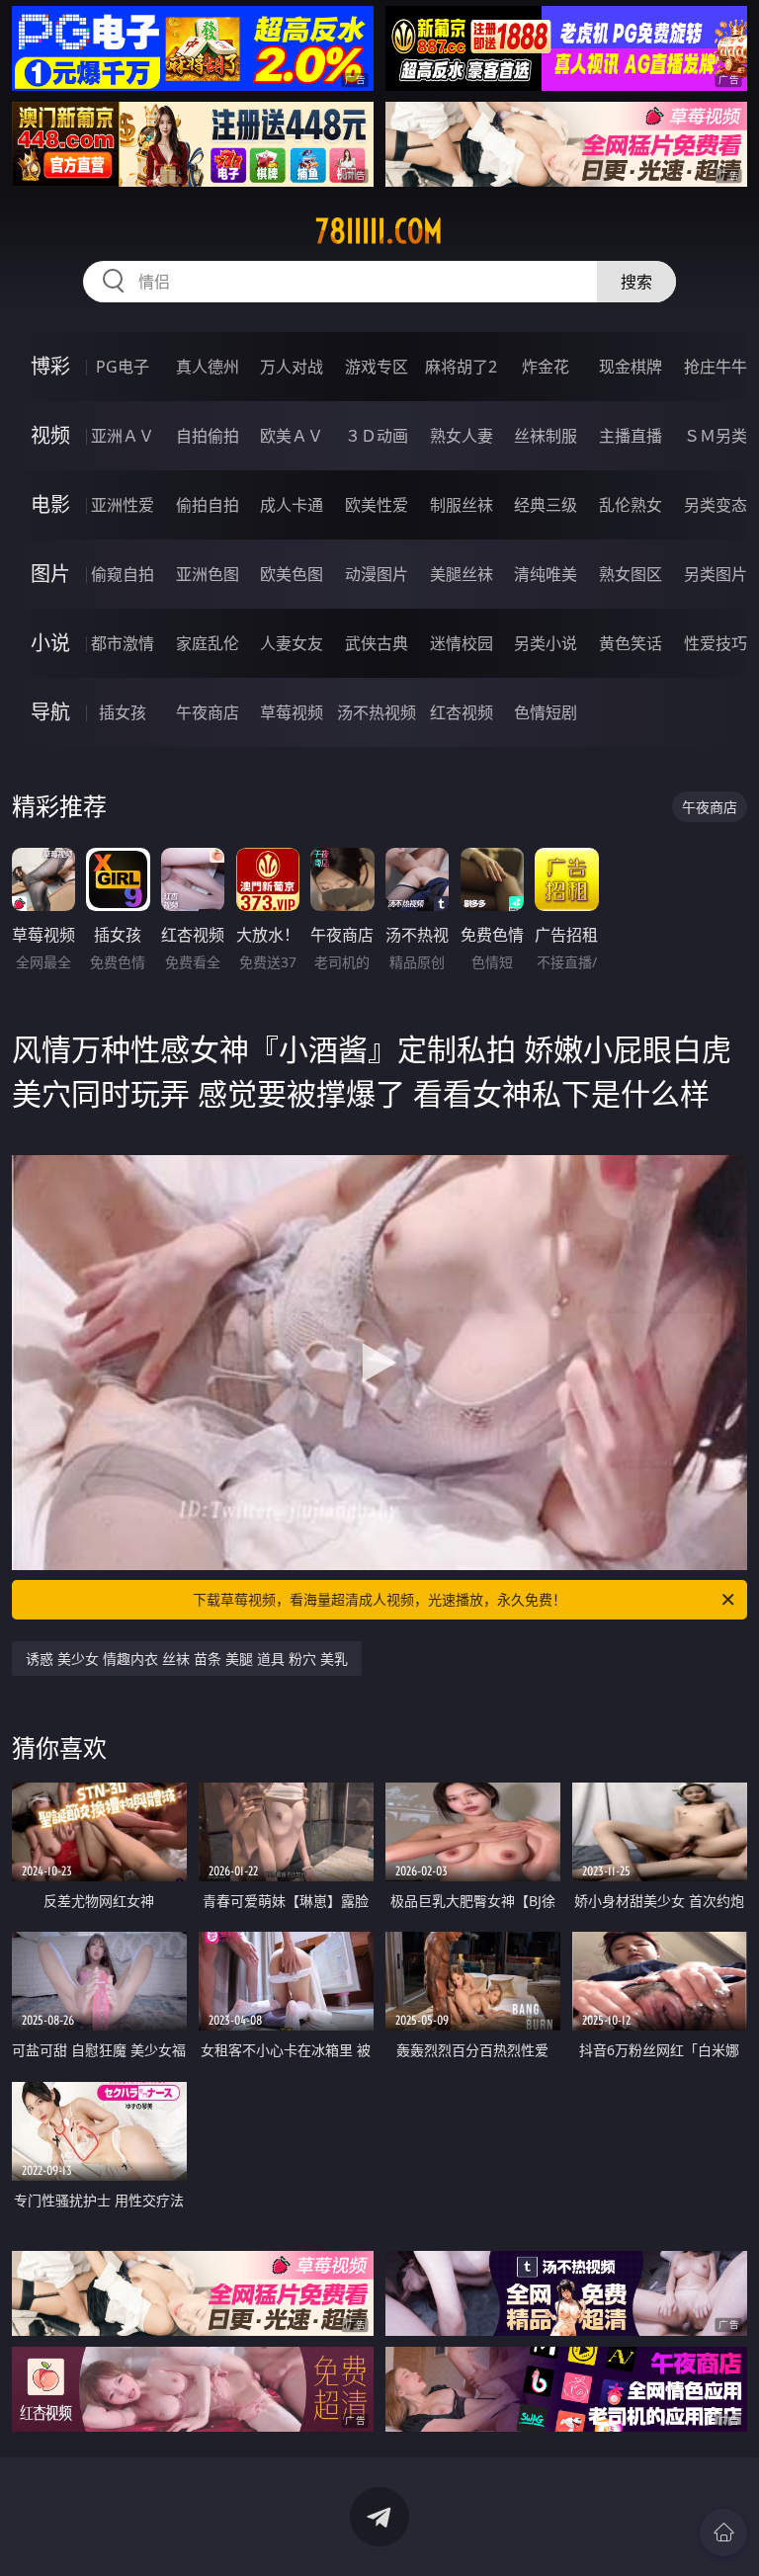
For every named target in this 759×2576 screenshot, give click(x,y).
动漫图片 (377, 574)
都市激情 (123, 643)
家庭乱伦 (208, 643)
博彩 (50, 366)
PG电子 (123, 367)
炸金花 (546, 367)
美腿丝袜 (462, 574)
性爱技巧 (716, 643)
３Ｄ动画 (377, 436)
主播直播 (631, 436)
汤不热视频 (377, 712)
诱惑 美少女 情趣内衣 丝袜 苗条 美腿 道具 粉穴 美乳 (187, 1659)
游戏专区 (377, 367)
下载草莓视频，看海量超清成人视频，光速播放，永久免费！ (379, 1599)
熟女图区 (631, 574)
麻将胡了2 (461, 367)
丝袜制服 (546, 436)
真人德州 (208, 367)
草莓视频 (292, 712)
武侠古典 (377, 643)
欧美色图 (292, 574)
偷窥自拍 (123, 574)
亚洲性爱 (123, 505)
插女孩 (123, 712)
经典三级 (546, 505)
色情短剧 (546, 712)
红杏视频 (462, 712)
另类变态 (716, 505)
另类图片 (716, 574)
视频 (50, 435)
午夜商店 (208, 712)
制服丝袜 (462, 505)
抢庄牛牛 (716, 367)
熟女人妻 (462, 436)
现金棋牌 (631, 367)
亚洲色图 (208, 574)
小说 (50, 643)
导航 (50, 712)
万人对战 (292, 367)
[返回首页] (723, 2533)
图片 (50, 574)
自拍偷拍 (208, 436)
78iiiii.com (379, 231)
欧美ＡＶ (292, 436)
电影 (50, 504)
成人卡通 (292, 505)
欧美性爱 (377, 505)
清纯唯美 (546, 574)
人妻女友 (292, 643)
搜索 (636, 282)
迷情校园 (462, 643)
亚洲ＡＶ (123, 436)
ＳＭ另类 (716, 436)
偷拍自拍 (208, 505)
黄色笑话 (631, 643)
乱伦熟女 (631, 505)
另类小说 (546, 643)
